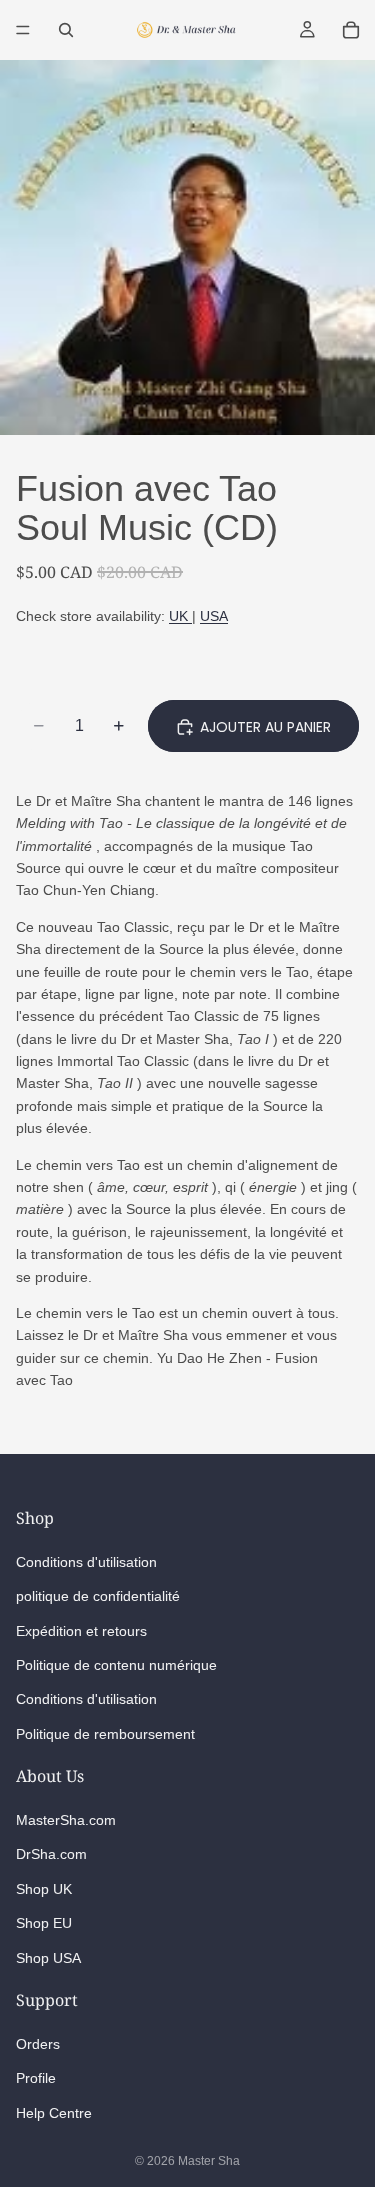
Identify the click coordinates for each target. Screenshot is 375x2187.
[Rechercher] (66, 30)
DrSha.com (51, 1854)
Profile (36, 2078)
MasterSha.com (66, 1820)
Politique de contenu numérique (116, 1665)
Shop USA (48, 1958)
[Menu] (23, 30)
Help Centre (54, 2113)
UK (180, 616)
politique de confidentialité (98, 1596)
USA (214, 616)
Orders (38, 2044)
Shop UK (44, 1889)
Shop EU (44, 1923)
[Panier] (351, 30)
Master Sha (209, 2161)
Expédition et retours (81, 1630)
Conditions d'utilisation (86, 1562)
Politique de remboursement (105, 1734)
